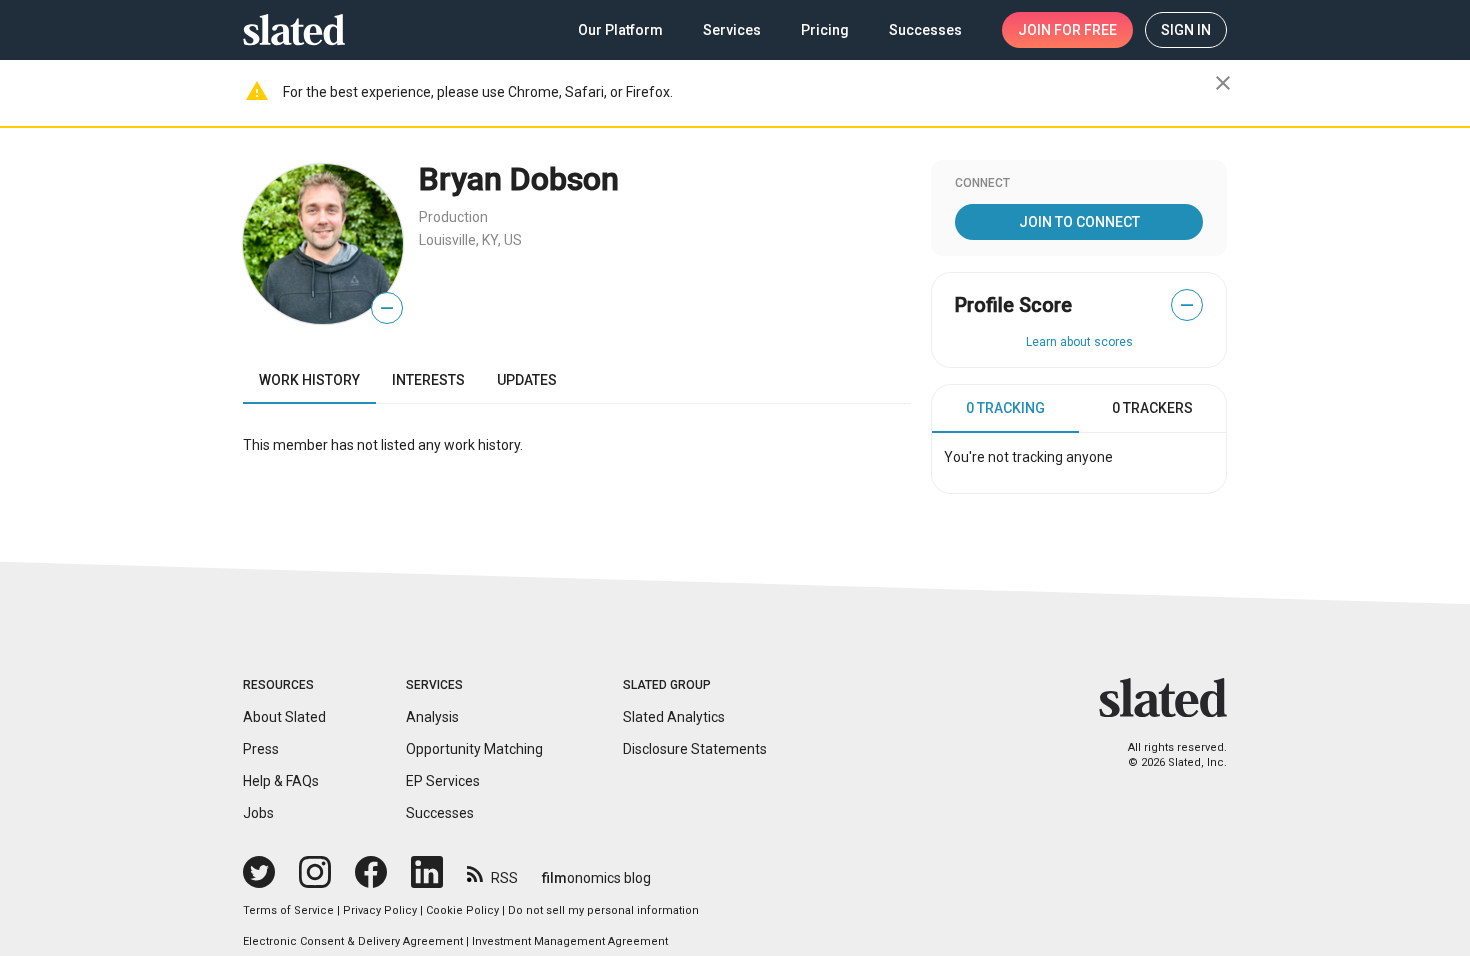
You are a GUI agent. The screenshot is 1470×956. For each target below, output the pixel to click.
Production (453, 217)
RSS (504, 878)
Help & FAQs (281, 781)
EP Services (443, 781)
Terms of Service (288, 910)
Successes (440, 813)
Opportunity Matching (474, 749)
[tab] (1005, 409)
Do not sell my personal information (603, 910)
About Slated (284, 717)
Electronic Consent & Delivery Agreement (353, 941)
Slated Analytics (674, 717)
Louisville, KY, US (470, 240)
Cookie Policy (462, 910)
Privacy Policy (380, 910)
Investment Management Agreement (570, 941)
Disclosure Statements (695, 749)
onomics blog (596, 878)
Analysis (432, 717)
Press (261, 749)
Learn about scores (1079, 342)
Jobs (258, 813)
